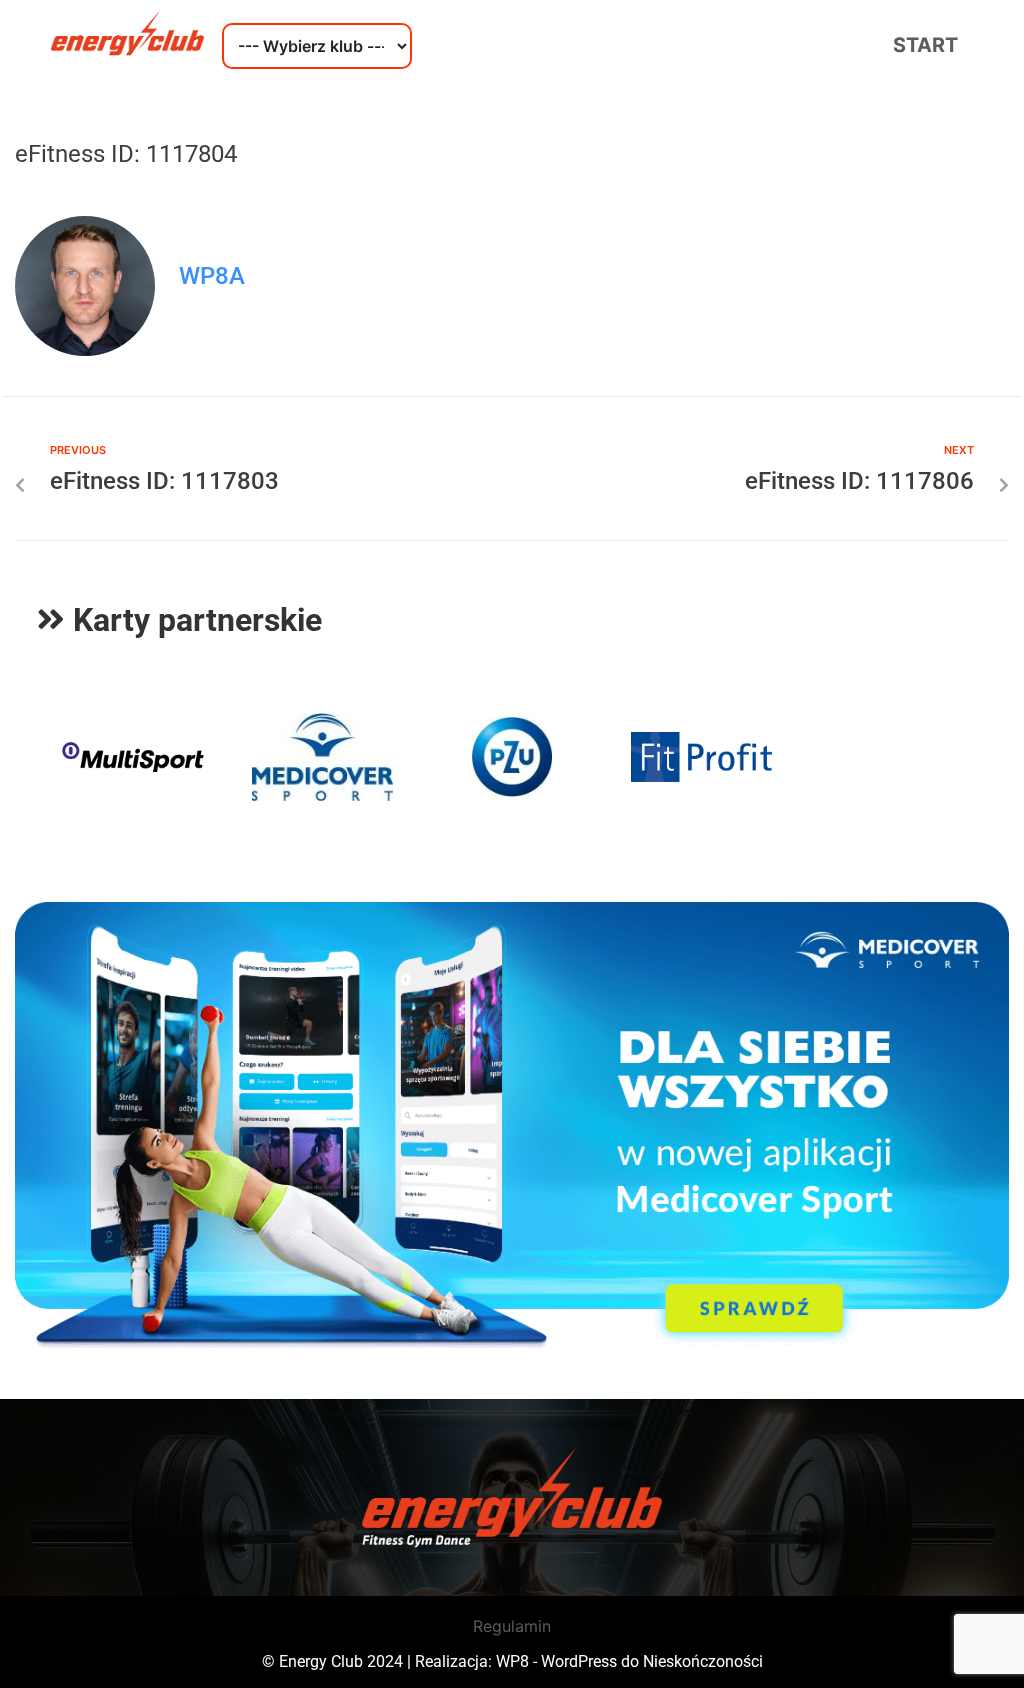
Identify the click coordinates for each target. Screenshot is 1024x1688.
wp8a (212, 276)
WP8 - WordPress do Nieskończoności (629, 1661)
